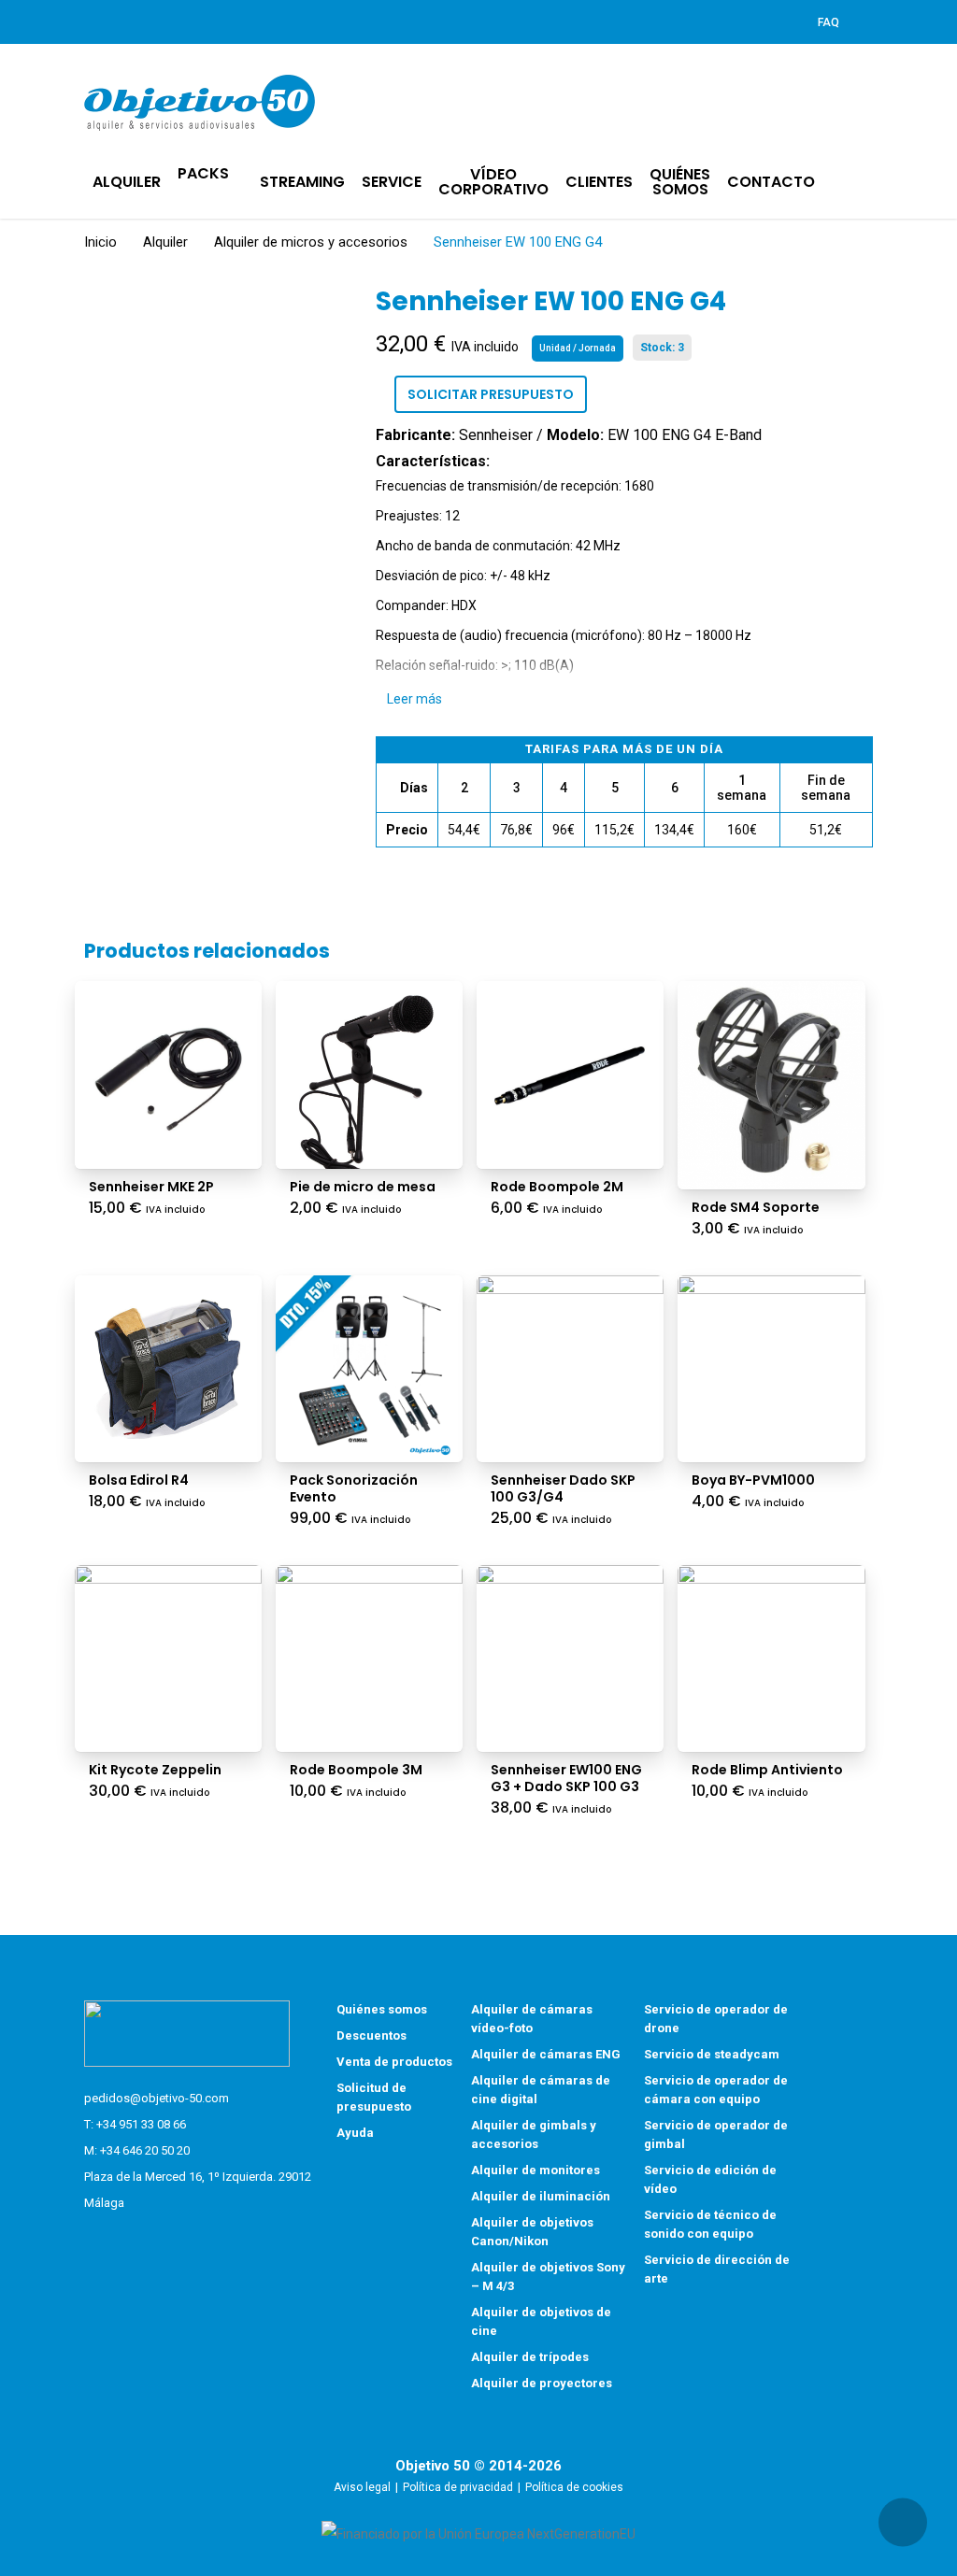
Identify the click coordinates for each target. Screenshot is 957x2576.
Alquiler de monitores (536, 2170)
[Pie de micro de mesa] (369, 1075)
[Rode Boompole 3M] (369, 1658)
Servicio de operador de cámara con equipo (716, 2090)
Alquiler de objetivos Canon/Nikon (532, 2232)
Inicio (100, 242)
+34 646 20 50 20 (145, 2150)
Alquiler (165, 242)
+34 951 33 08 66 (141, 2124)
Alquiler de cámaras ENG (546, 2054)
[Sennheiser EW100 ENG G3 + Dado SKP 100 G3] (570, 1658)
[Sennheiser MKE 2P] (168, 1075)
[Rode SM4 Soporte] (771, 1085)
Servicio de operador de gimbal (716, 2135)
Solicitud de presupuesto (374, 2097)
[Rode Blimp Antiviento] (771, 1658)
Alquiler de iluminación (541, 2196)
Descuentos (371, 2035)
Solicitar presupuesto (491, 394)
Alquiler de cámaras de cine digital (541, 2090)
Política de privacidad (458, 2487)
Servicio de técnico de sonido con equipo (710, 2224)
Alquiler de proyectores (542, 2383)
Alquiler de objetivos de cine (541, 2321)
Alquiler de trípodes (530, 2357)
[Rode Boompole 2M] (570, 1075)
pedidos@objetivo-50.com (157, 2098)
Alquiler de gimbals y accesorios (534, 2135)
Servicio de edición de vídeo (710, 2179)
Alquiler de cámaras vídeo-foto (532, 2019)
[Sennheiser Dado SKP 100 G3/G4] (570, 1369)
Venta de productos (394, 2062)
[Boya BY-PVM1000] (771, 1369)
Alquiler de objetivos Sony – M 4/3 (548, 2277)
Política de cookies (574, 2487)
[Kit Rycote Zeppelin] (168, 1658)
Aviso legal (362, 2487)
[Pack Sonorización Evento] (369, 1369)
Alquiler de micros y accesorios (311, 242)
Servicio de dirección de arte (717, 2269)
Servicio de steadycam (712, 2054)
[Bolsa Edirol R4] (168, 1369)
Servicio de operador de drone (716, 2019)
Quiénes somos (382, 2009)
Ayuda (355, 2133)
